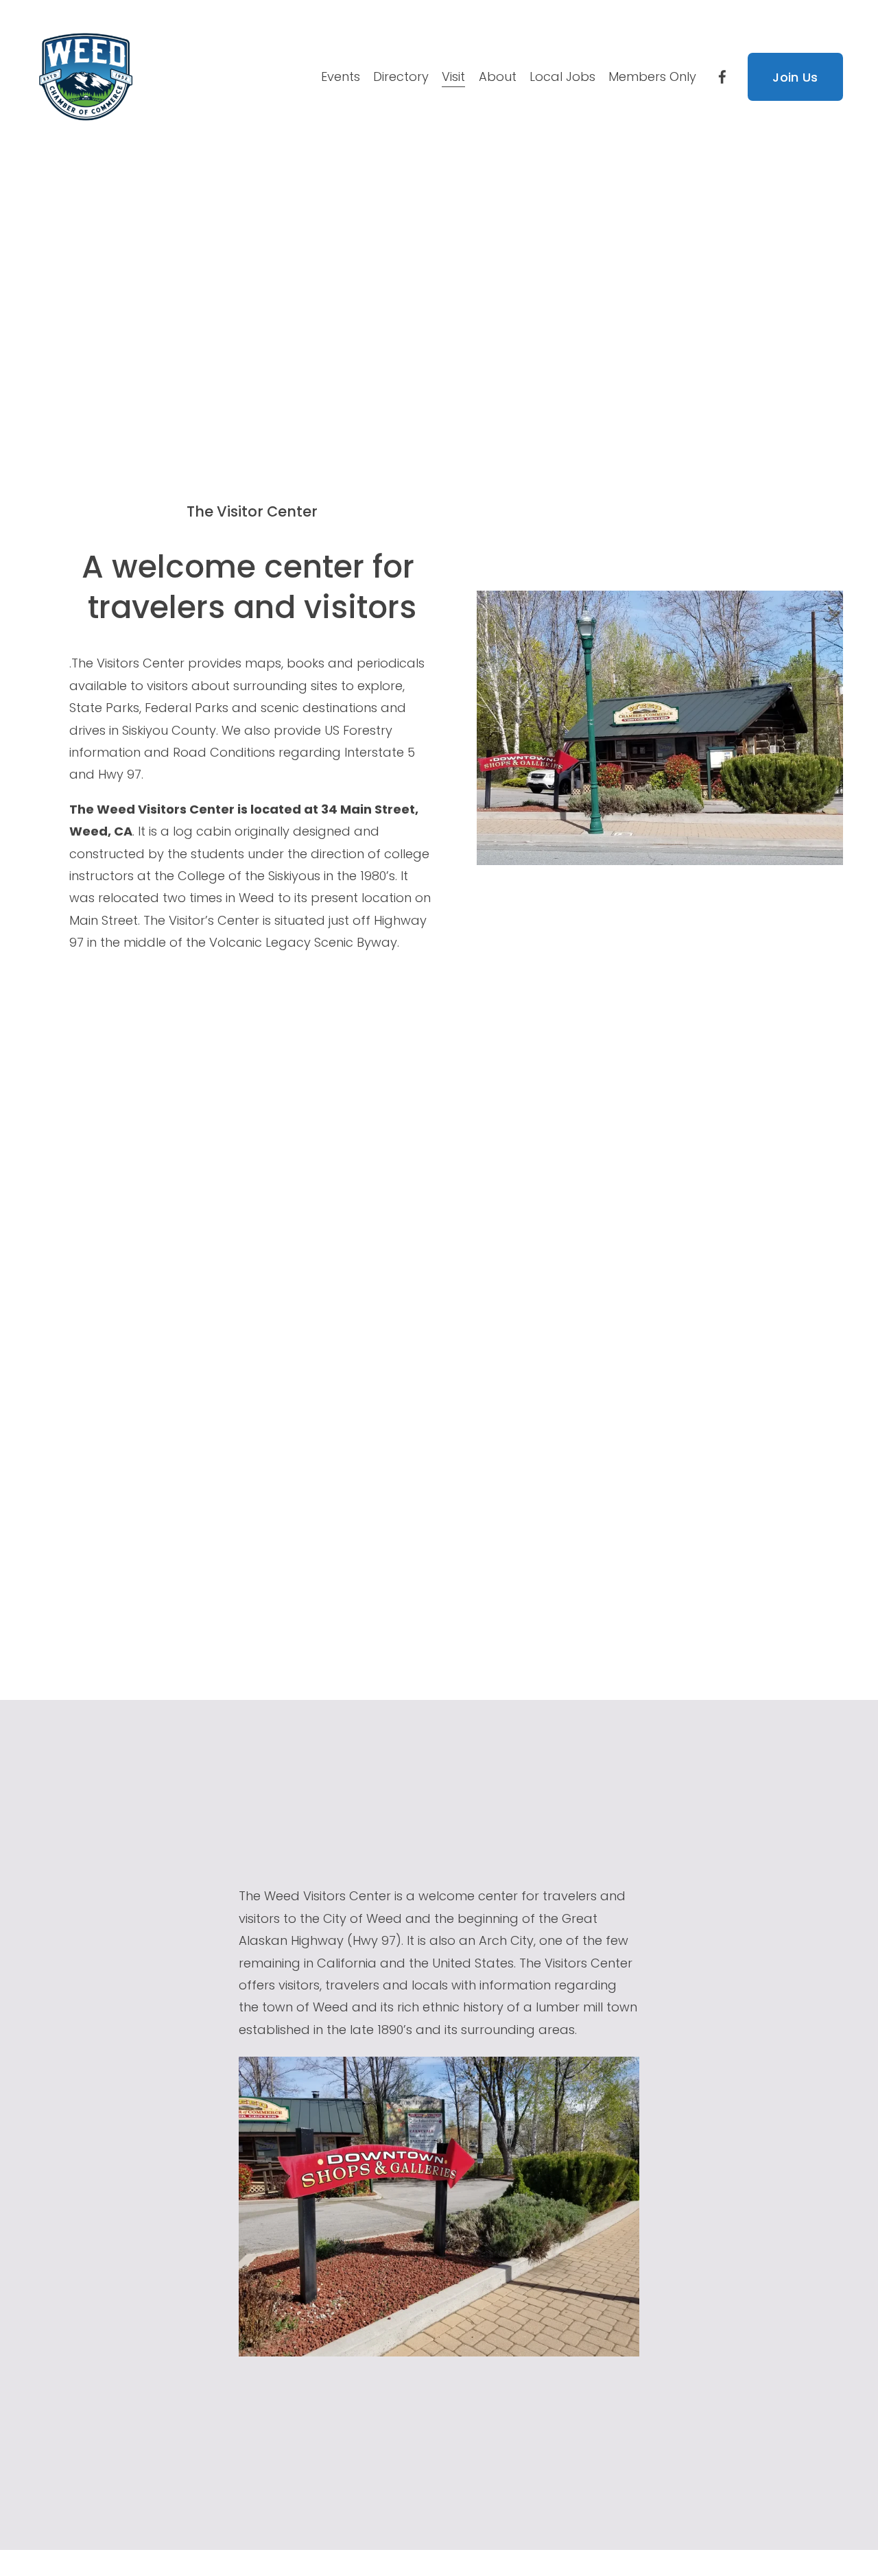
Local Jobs (562, 76)
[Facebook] (722, 77)
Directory (401, 76)
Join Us (795, 77)
